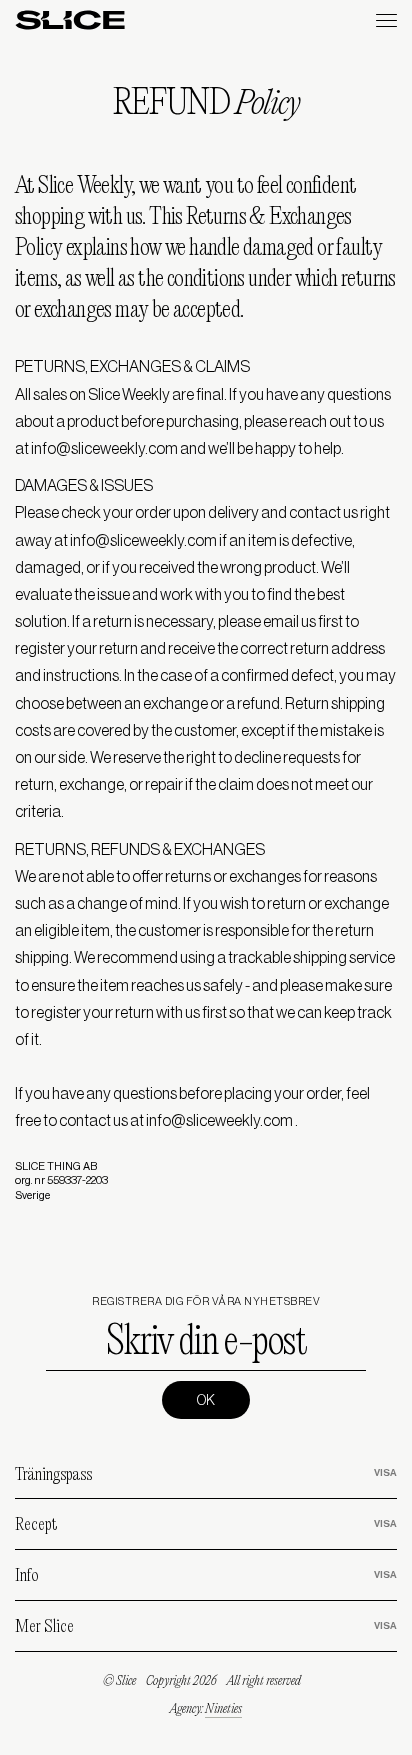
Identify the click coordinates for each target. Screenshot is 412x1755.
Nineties (223, 1709)
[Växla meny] (386, 20)
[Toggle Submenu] (362, 1474)
